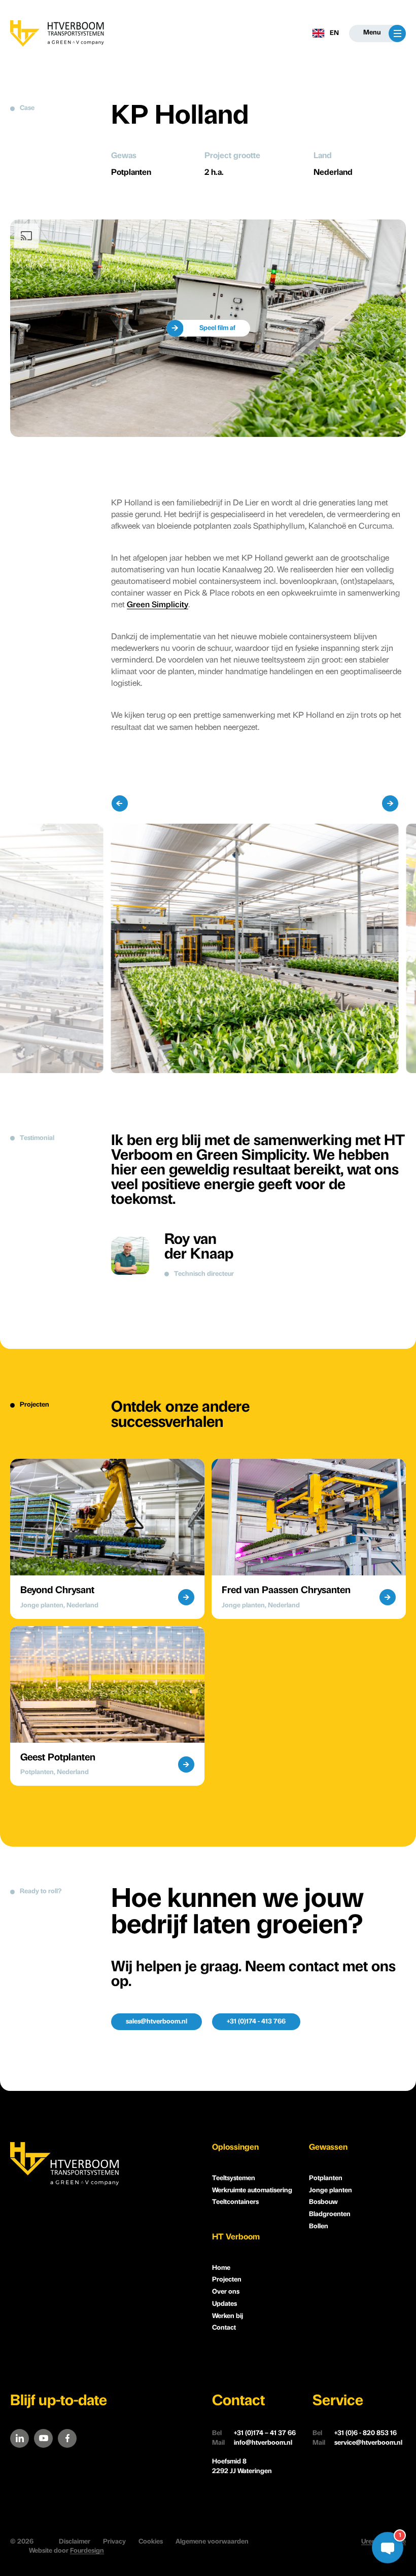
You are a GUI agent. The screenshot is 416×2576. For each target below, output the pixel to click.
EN (334, 33)
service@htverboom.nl (357, 2443)
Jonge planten (331, 2191)
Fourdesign (87, 2551)
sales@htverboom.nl (157, 2022)
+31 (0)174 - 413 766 (256, 2022)
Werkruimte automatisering (252, 2191)
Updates (224, 2304)
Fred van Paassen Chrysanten (286, 1591)
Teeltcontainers (235, 2202)
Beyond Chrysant (57, 1591)
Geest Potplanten (58, 1758)
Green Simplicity (158, 605)
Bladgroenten (330, 2214)
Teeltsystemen (234, 2178)
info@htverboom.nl (252, 2443)
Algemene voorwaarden (212, 2542)
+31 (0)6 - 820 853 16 (355, 2433)
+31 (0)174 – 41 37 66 (254, 2433)
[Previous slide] (120, 803)
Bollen (319, 2227)
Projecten (227, 2280)
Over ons (226, 2292)
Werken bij (228, 2316)
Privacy (114, 2542)
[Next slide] (390, 803)
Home (221, 2268)
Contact (224, 2328)
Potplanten (326, 2178)
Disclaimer (75, 2542)
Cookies (151, 2542)
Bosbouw (323, 2202)
